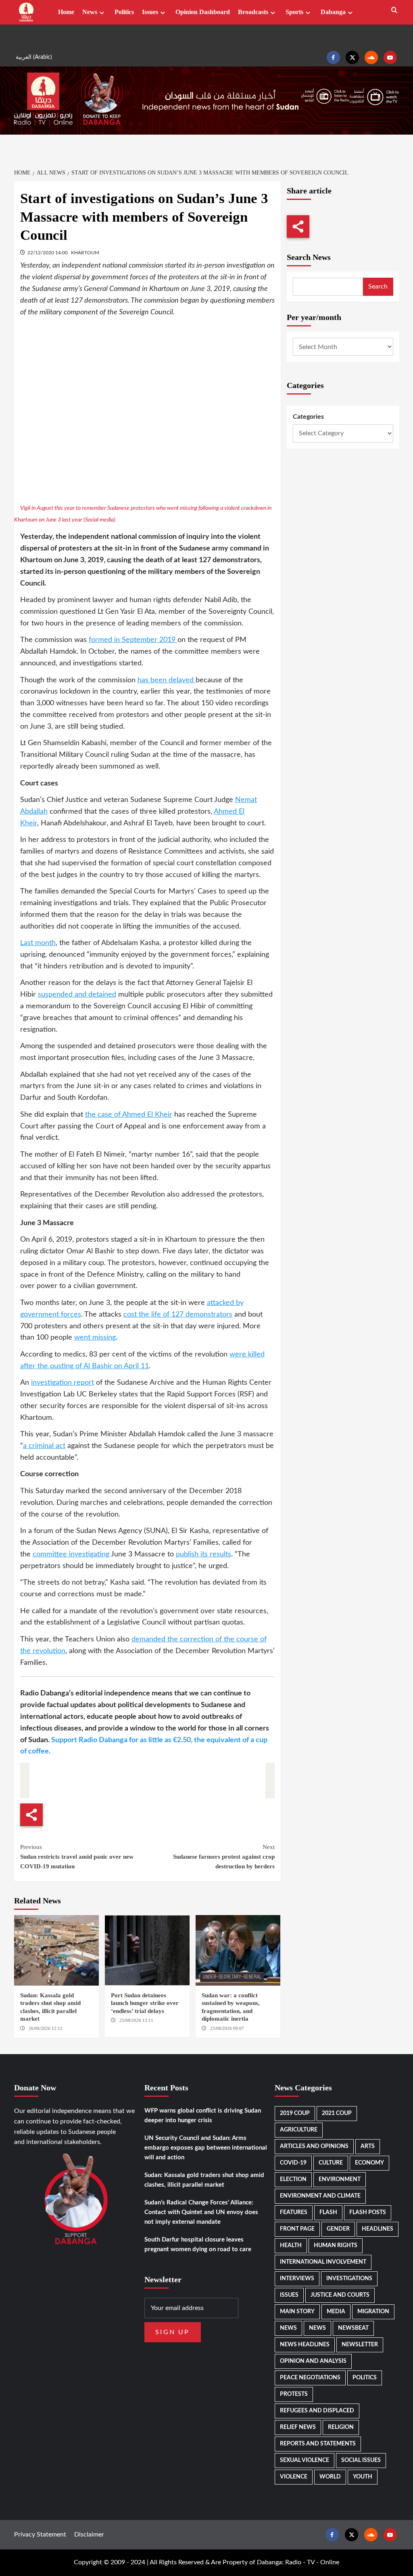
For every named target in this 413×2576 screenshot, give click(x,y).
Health (291, 2246)
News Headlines (305, 2345)
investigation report (63, 1383)
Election (293, 2179)
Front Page (297, 2229)
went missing (95, 1338)
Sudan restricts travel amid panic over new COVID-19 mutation (77, 1857)
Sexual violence (305, 2460)
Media (336, 2312)
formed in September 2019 (133, 640)
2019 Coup (295, 2113)
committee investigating (71, 1554)
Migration (373, 2312)
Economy (369, 2163)
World (330, 2477)
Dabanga (333, 12)
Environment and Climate (320, 2196)
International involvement (323, 2262)
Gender (338, 2229)
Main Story (297, 2312)
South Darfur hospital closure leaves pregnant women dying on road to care (198, 2245)
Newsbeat (353, 2328)
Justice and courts (340, 2295)
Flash (328, 2212)
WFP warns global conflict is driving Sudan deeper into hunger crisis (203, 2116)
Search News (309, 257)
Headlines (378, 2229)
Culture (331, 2163)
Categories (308, 417)
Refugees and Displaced (317, 2411)
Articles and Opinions (314, 2146)
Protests (294, 2394)
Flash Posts (368, 2212)
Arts (368, 2146)
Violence (294, 2477)
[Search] (394, 10)
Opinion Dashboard (203, 12)
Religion (341, 2427)
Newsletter (360, 2345)
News (90, 12)
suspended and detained (77, 995)
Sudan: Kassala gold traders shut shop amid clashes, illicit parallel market (204, 2180)
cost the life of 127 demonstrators (178, 1315)
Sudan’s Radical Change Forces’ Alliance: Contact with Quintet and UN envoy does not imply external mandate (201, 2212)
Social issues (361, 2460)
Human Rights (336, 2246)
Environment (340, 2179)
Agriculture (299, 2130)
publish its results (203, 1554)
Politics (124, 12)
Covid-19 (293, 2163)
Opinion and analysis (313, 2361)
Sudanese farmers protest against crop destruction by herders (224, 1857)
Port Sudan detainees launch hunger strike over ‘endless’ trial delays (145, 2003)
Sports (294, 12)
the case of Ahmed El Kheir (129, 1115)
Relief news (298, 2427)
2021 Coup (337, 2113)
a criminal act (44, 1446)
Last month (38, 943)
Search (378, 287)
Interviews (297, 2279)
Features (294, 2212)
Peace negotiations (310, 2378)
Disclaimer (89, 2534)
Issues (150, 12)
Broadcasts (253, 12)
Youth (363, 2477)
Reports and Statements (318, 2444)
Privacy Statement (40, 2534)
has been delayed (167, 680)
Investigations (349, 2279)
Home (66, 12)
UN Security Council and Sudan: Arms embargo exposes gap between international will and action (206, 2148)
